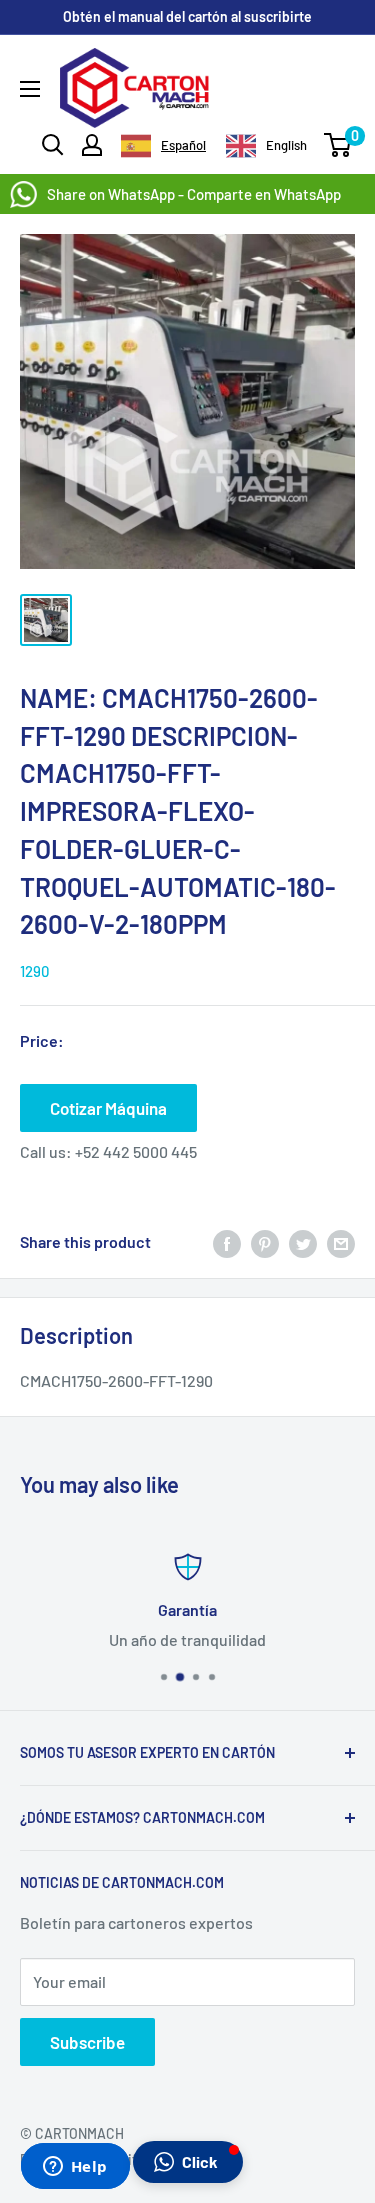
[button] (188, 2162)
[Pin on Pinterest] (265, 1242)
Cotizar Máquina (108, 1108)
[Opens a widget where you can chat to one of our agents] (75, 2168)
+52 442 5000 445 (136, 1151)
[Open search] (53, 145)
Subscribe (87, 2042)
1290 (34, 971)
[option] (266, 146)
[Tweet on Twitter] (303, 1242)
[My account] (92, 145)
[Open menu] (30, 89)
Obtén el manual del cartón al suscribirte (187, 16)
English (286, 145)
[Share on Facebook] (227, 1242)
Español (183, 145)
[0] (338, 145)
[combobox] (163, 146)
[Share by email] (341, 1242)
